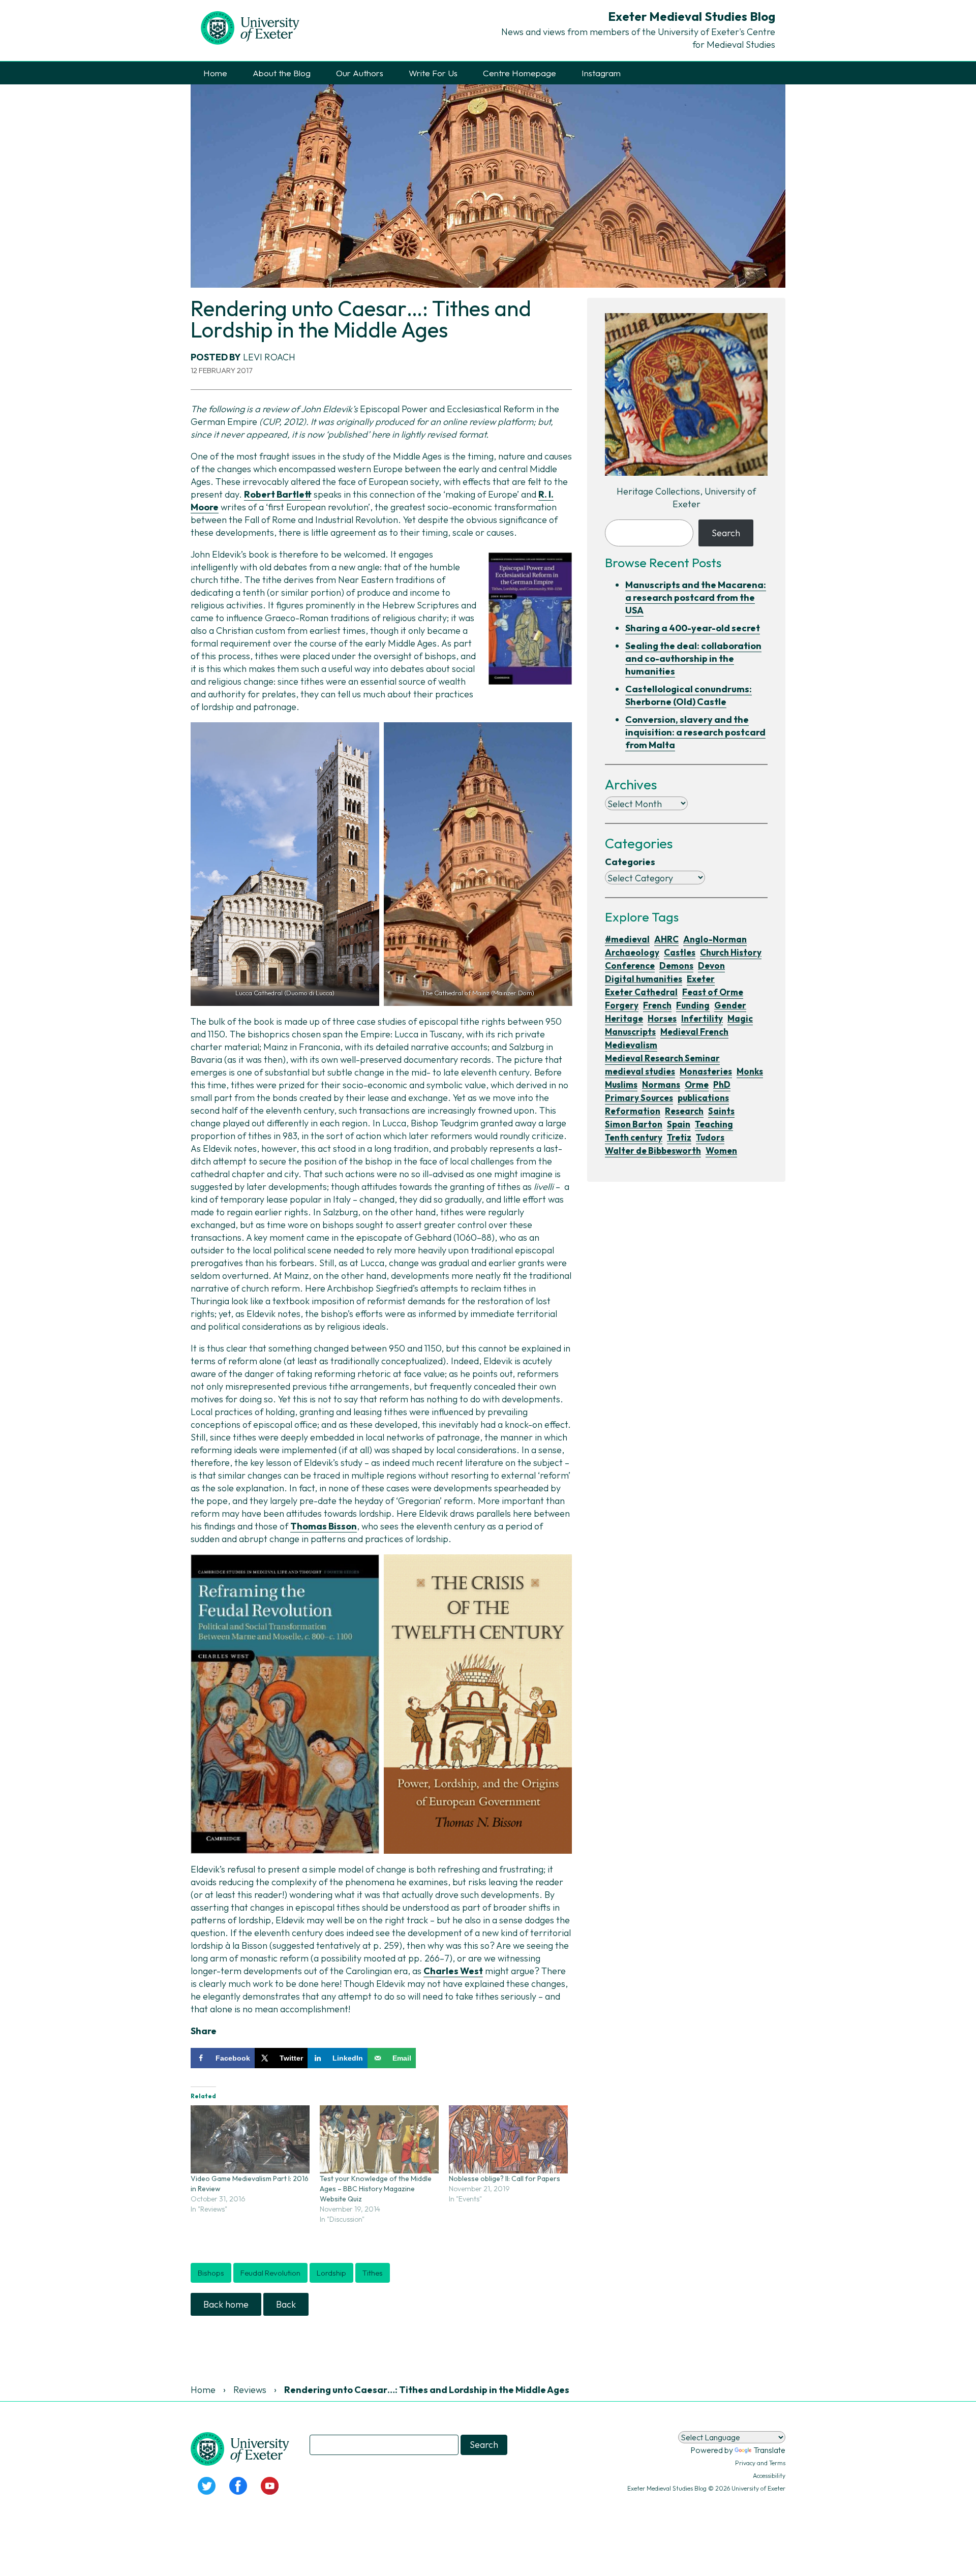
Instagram (601, 73)
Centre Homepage (520, 73)
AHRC (666, 939)
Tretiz (679, 1137)
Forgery (622, 1005)
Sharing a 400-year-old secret (693, 628)
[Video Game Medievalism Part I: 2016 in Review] (250, 2139)
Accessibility (769, 2476)
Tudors (710, 1137)
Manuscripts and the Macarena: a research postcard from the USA (696, 597)
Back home (226, 2304)
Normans (661, 1084)
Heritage (624, 1018)
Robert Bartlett (278, 494)
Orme (697, 1084)
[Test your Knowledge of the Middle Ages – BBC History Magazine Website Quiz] (379, 2139)
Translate (769, 2450)
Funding (693, 1005)
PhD (722, 1084)
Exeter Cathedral (641, 992)
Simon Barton (634, 1124)
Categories (630, 862)
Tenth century (634, 1137)
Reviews (250, 2390)
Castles (680, 952)
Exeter (701, 979)
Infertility (702, 1018)
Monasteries (706, 1071)
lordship (331, 2273)
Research (684, 1111)
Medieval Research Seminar (662, 1058)
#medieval (627, 939)
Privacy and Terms (760, 2463)
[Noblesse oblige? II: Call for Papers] (508, 2139)
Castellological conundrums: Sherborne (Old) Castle (689, 695)
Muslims (621, 1084)
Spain (679, 1124)
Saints (721, 1111)
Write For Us (433, 73)
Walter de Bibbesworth (653, 1151)
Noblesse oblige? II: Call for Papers (505, 2179)
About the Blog (282, 73)
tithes (373, 2273)
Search (726, 533)
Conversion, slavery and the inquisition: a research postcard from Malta (695, 732)
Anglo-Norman (715, 939)
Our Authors (360, 73)
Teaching (714, 1124)
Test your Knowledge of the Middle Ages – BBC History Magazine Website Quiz (376, 2189)
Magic (740, 1018)
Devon (711, 965)
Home (215, 73)
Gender (730, 1005)
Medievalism (631, 1045)
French (657, 1005)
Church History (731, 952)
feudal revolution (270, 2273)
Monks (750, 1071)
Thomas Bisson (324, 1526)
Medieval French (694, 1032)
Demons (676, 965)
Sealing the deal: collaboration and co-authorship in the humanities (693, 658)
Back (286, 2304)
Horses (662, 1018)
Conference (630, 965)
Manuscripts (630, 1032)
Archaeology (632, 952)
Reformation (633, 1111)
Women (721, 1151)
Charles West (453, 1971)
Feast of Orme (713, 992)
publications (703, 1098)
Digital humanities (644, 979)
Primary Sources (639, 1098)
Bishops (211, 2273)
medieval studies (640, 1071)
